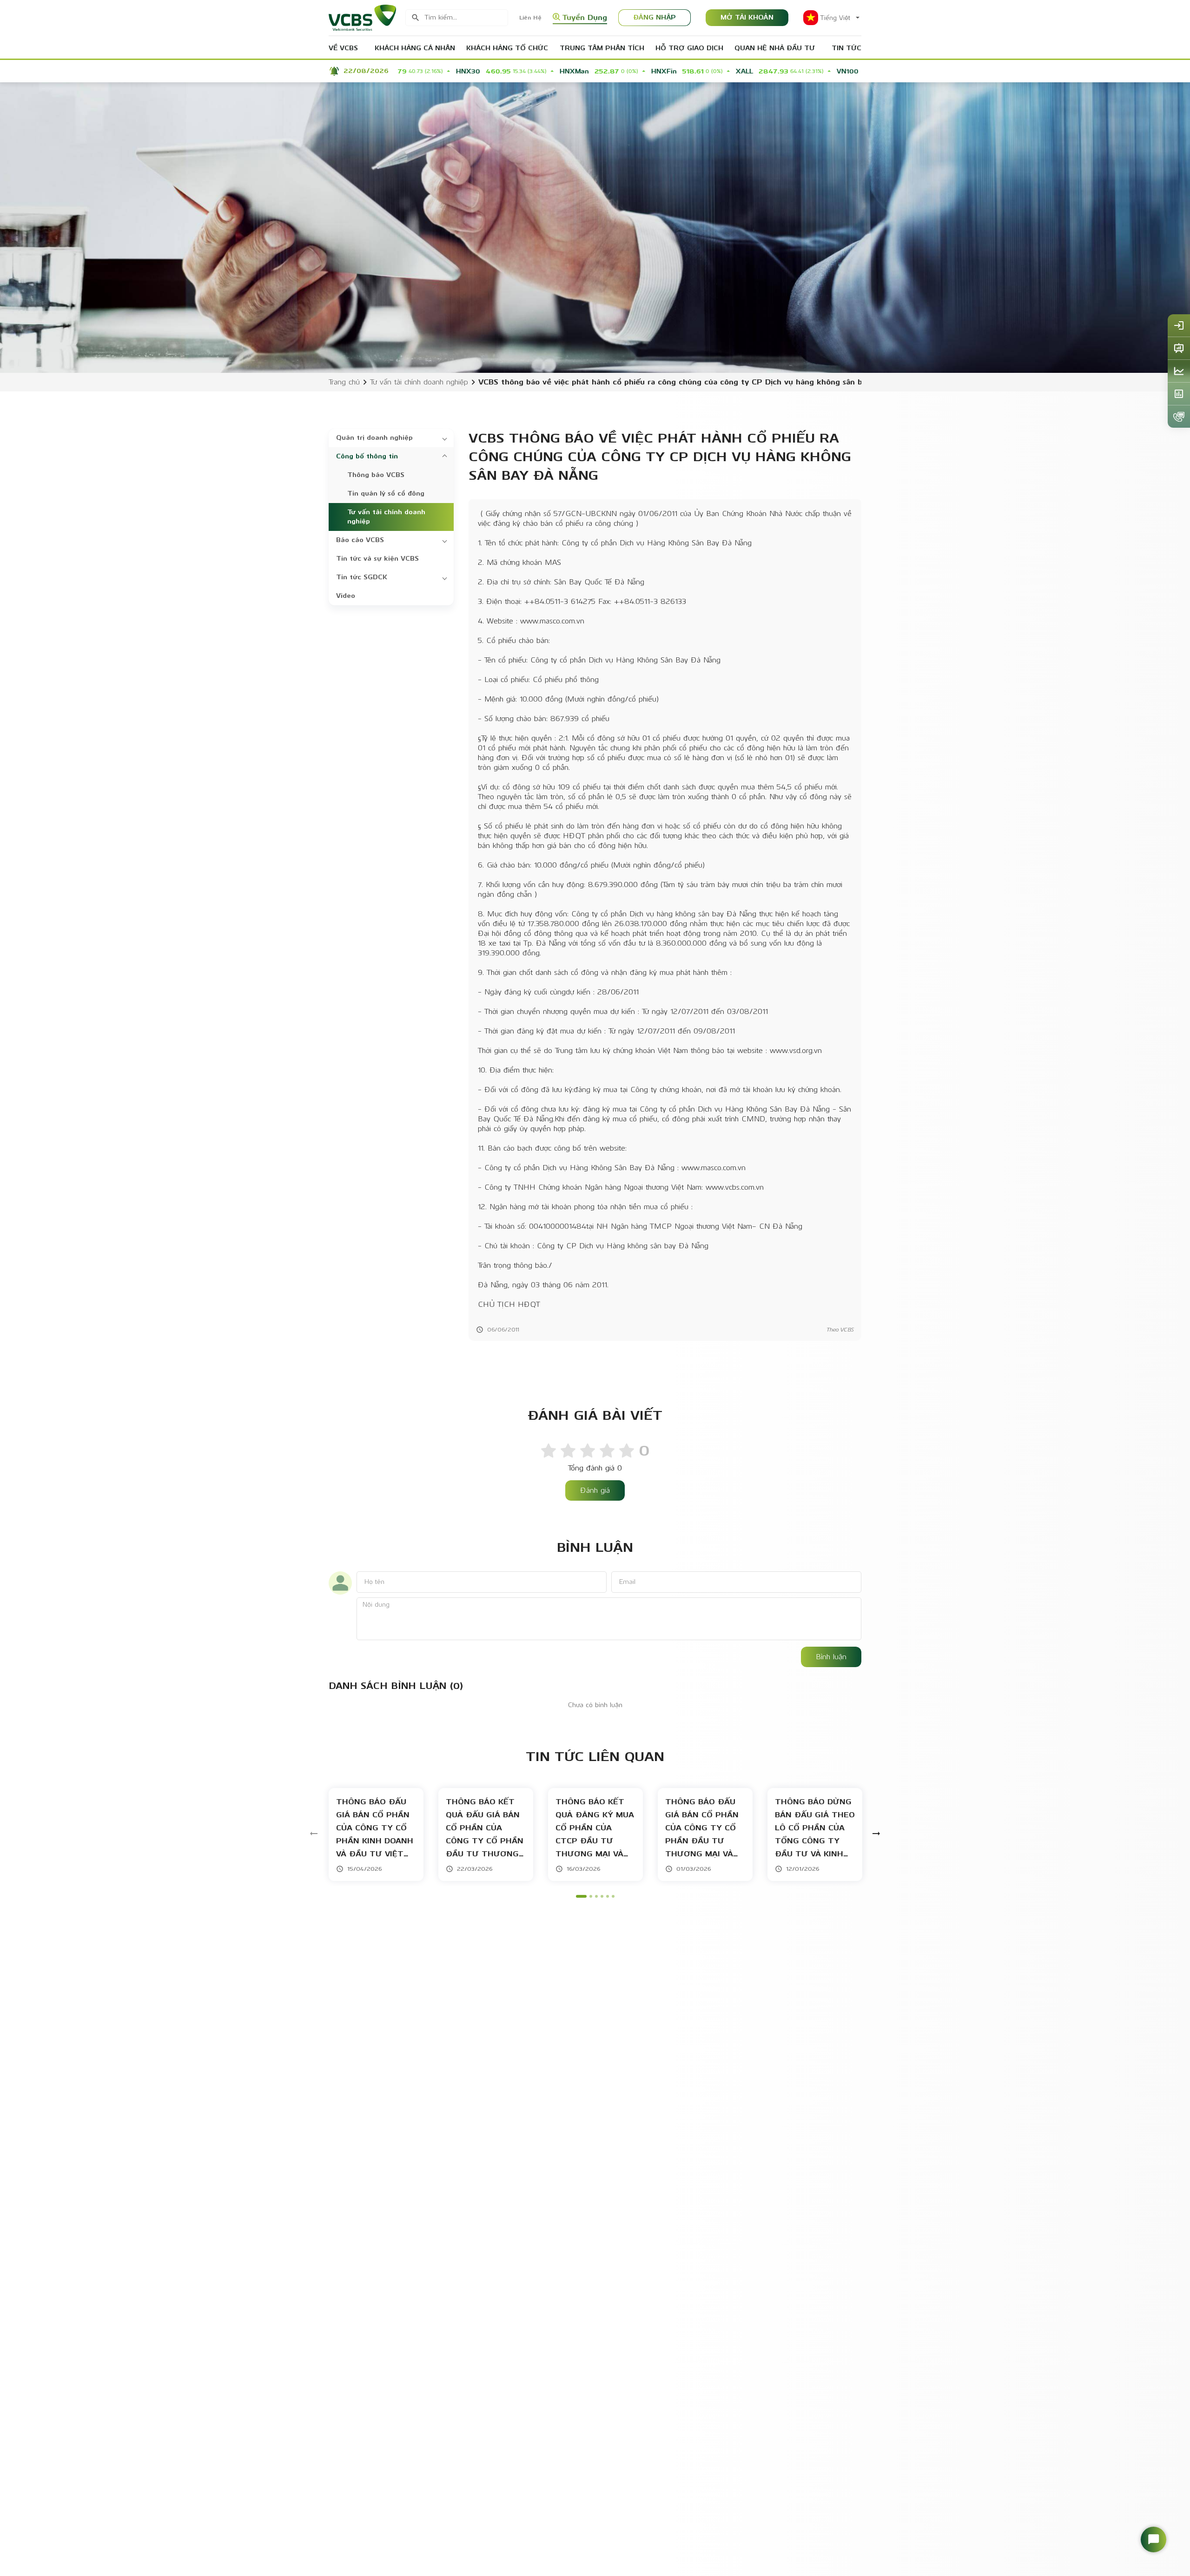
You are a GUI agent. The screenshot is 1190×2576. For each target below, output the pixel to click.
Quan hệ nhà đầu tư (775, 48)
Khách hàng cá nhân (415, 48)
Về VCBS (343, 48)
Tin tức (846, 48)
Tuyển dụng (585, 17)
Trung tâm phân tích (602, 48)
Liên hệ (530, 18)
